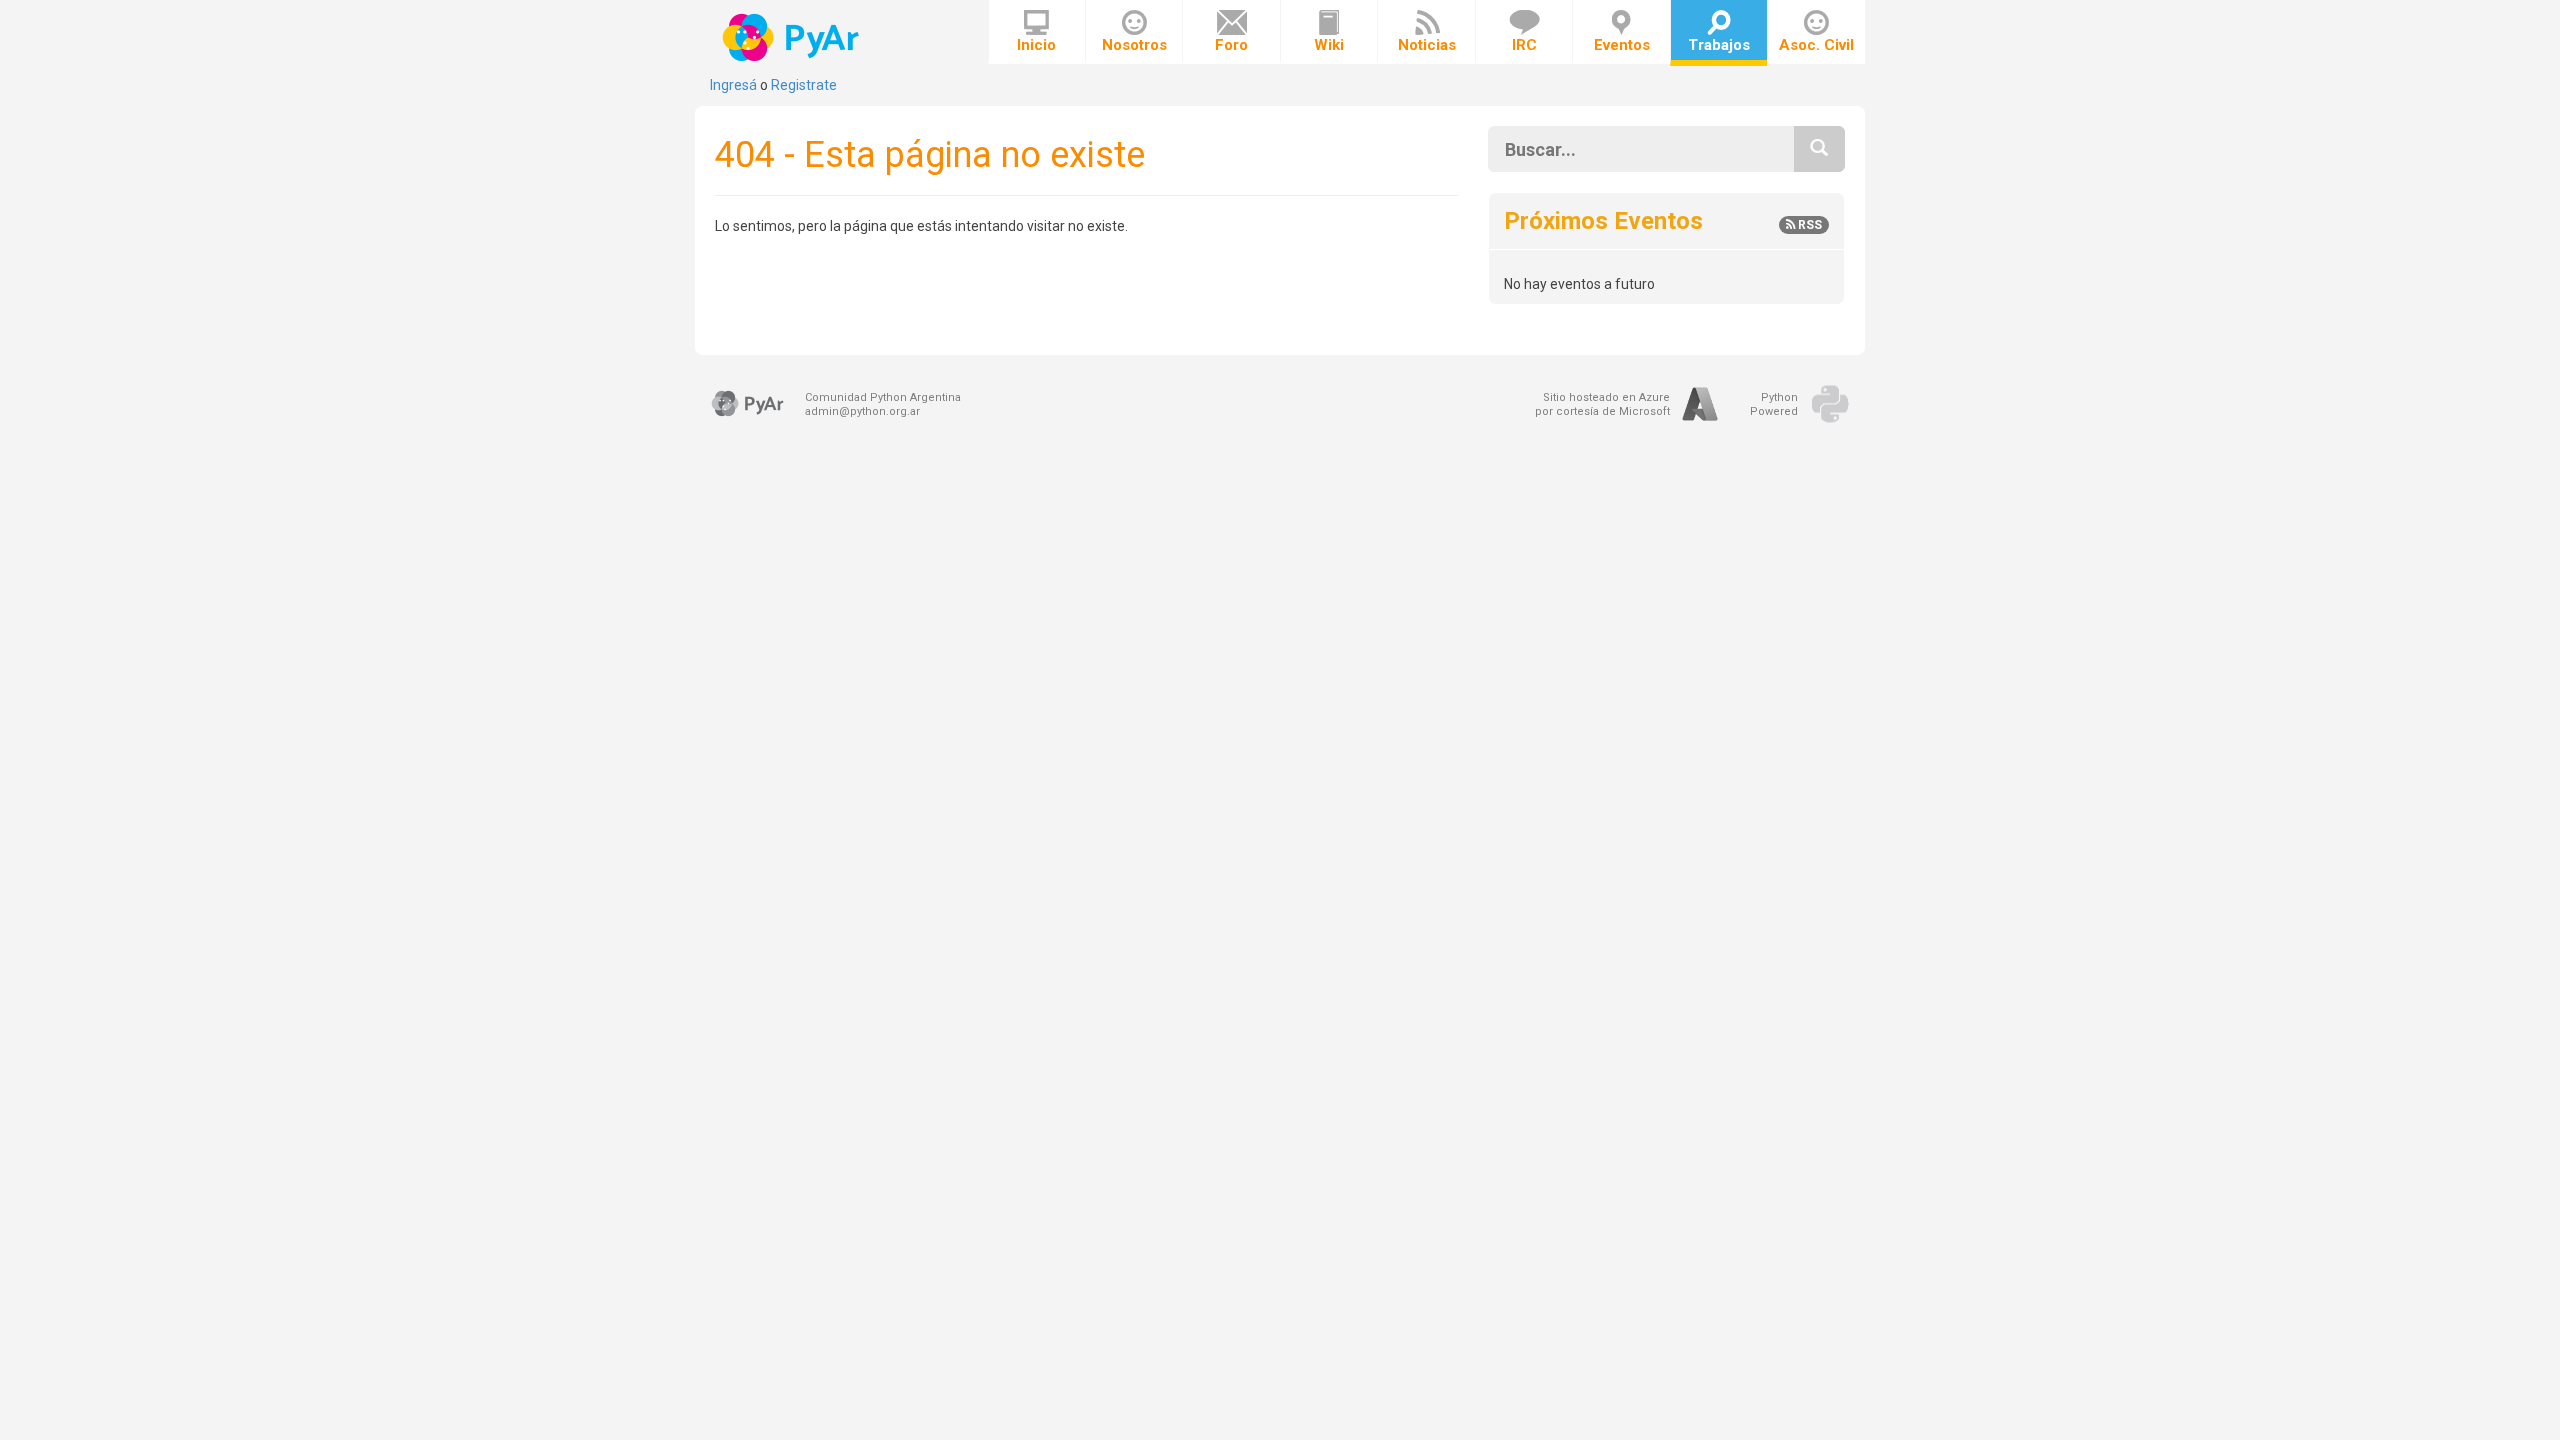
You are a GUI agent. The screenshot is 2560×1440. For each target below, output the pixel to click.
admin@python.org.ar (862, 411)
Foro (1231, 45)
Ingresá (733, 85)
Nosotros (1134, 45)
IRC (1524, 45)
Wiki (1329, 45)
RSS (1808, 225)
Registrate (804, 85)
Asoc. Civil (1816, 45)
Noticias (1427, 45)
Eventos (1622, 45)
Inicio (1036, 45)
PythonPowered (1774, 404)
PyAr (792, 37)
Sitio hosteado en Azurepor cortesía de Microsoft (1602, 404)
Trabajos (1719, 45)
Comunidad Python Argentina (883, 397)
